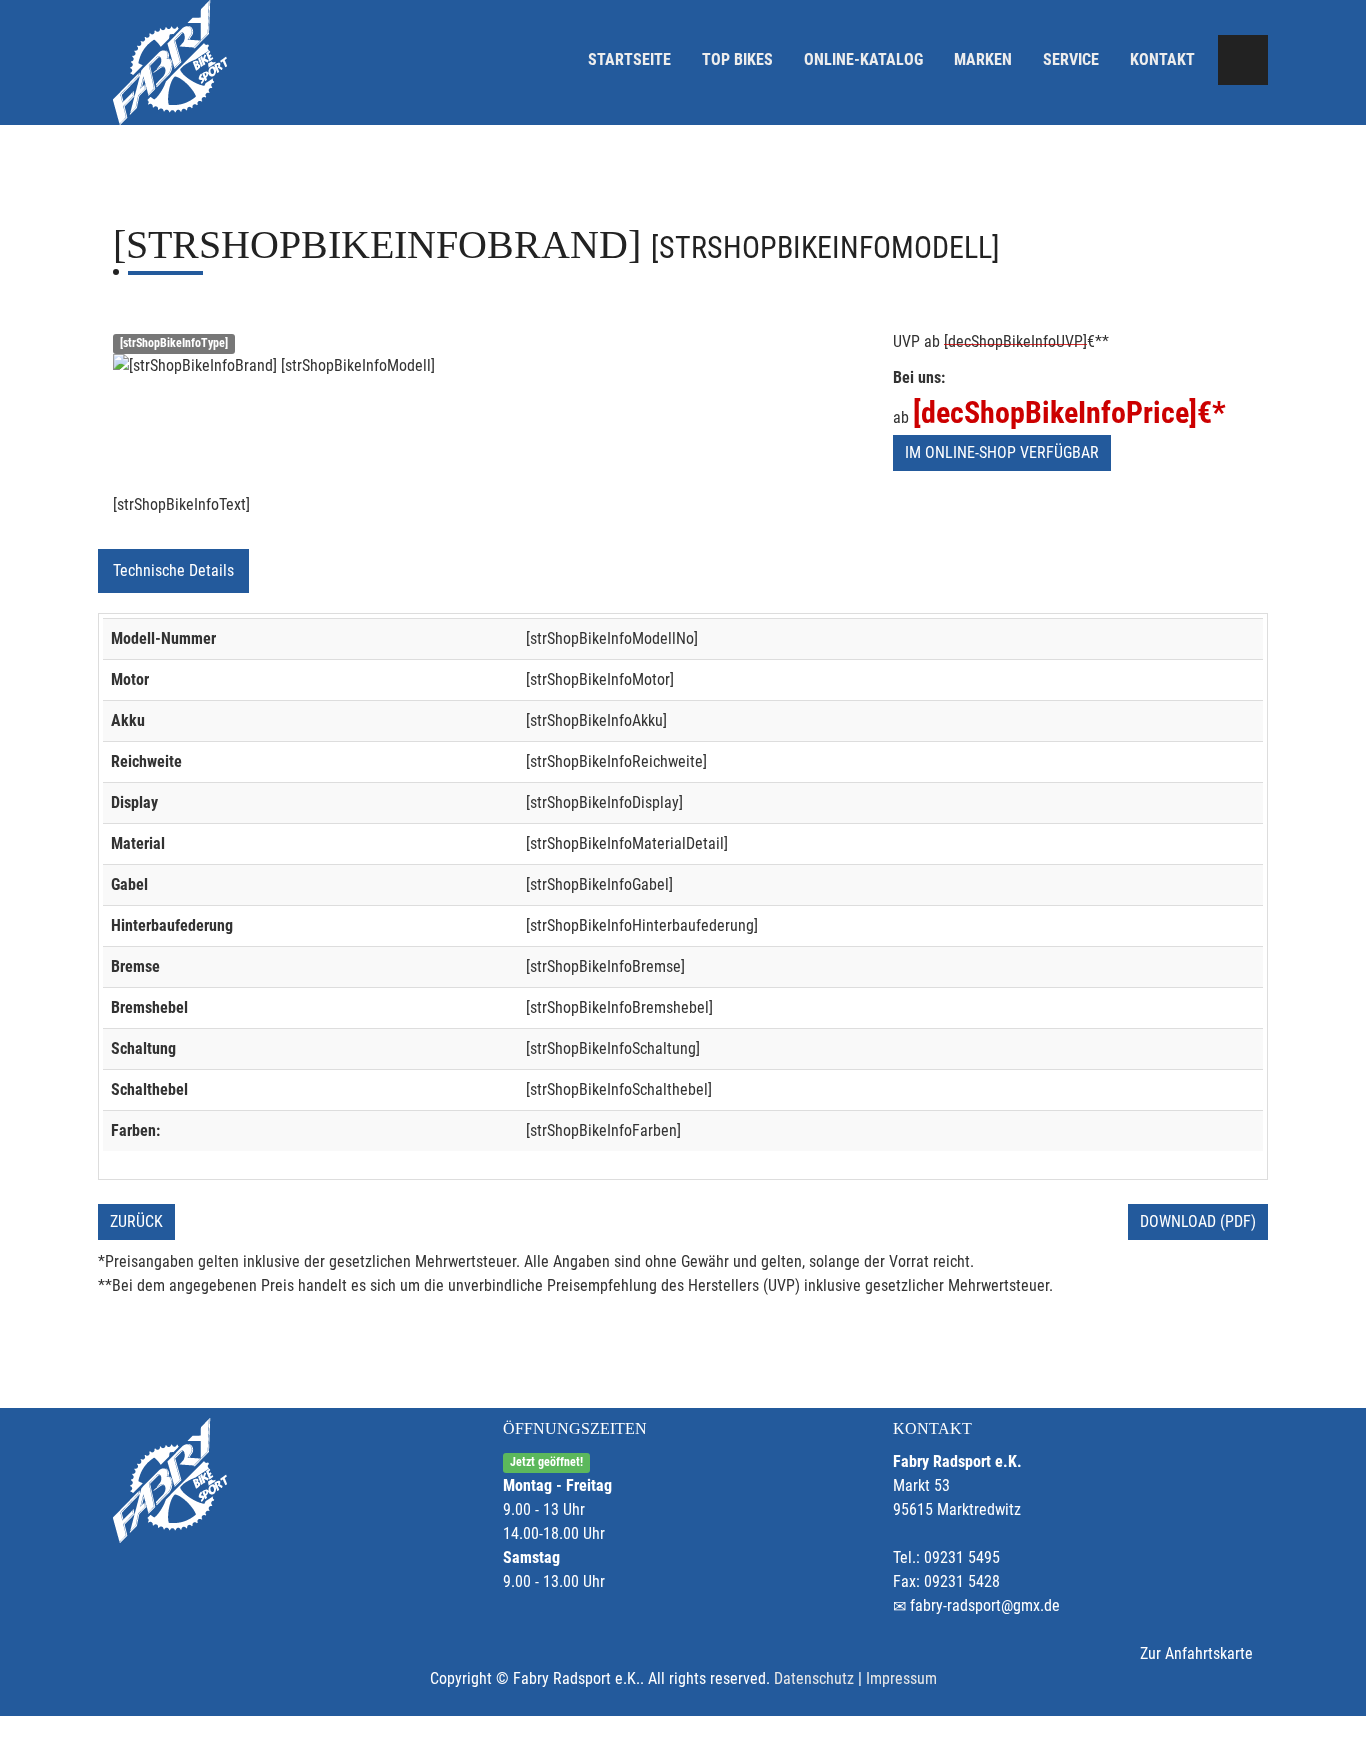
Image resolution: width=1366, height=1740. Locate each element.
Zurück (136, 1221)
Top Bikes (737, 59)
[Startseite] (170, 62)
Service (1071, 59)
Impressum (901, 1678)
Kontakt (1162, 59)
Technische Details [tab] (173, 570)
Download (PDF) (1198, 1221)
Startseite (629, 59)
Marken (983, 59)
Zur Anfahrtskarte (1196, 1653)
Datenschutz (814, 1678)
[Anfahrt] (1243, 60)
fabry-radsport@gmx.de (985, 1605)
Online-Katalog (863, 59)
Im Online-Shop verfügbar (1002, 452)
